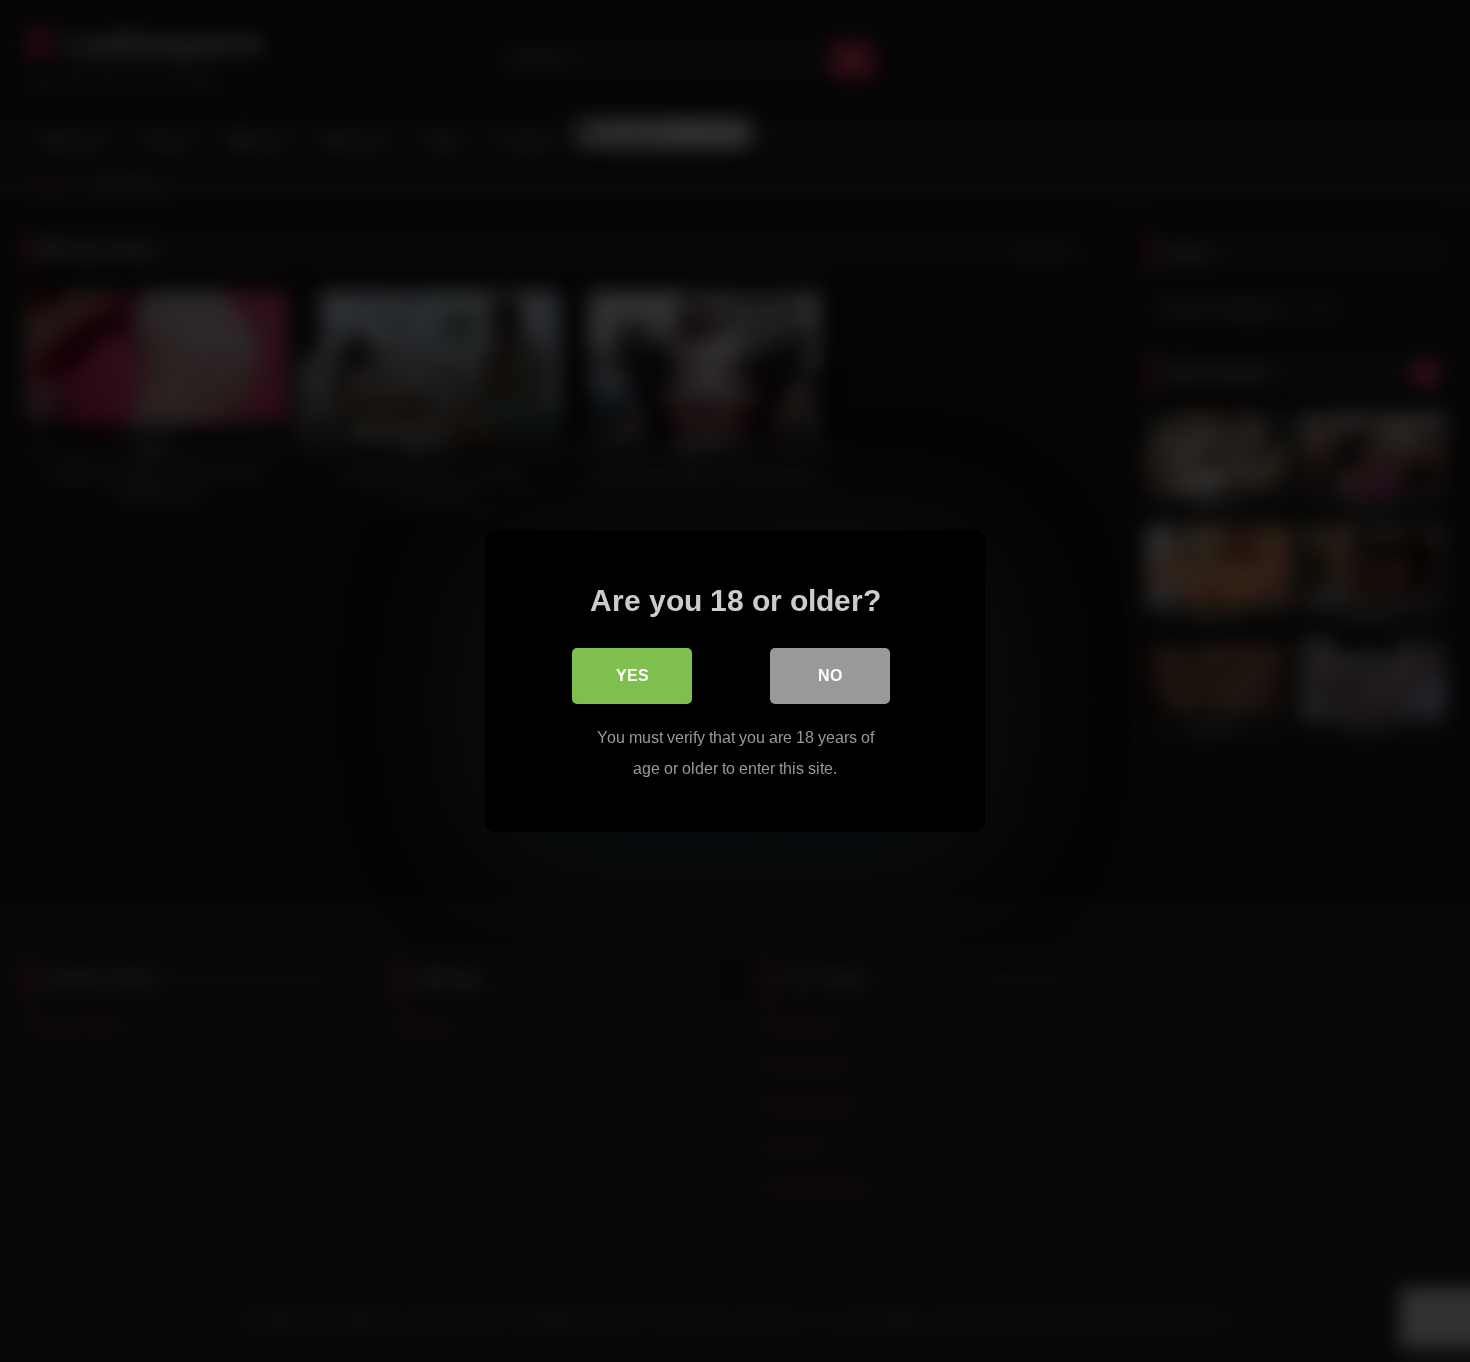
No (830, 675)
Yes (632, 675)
